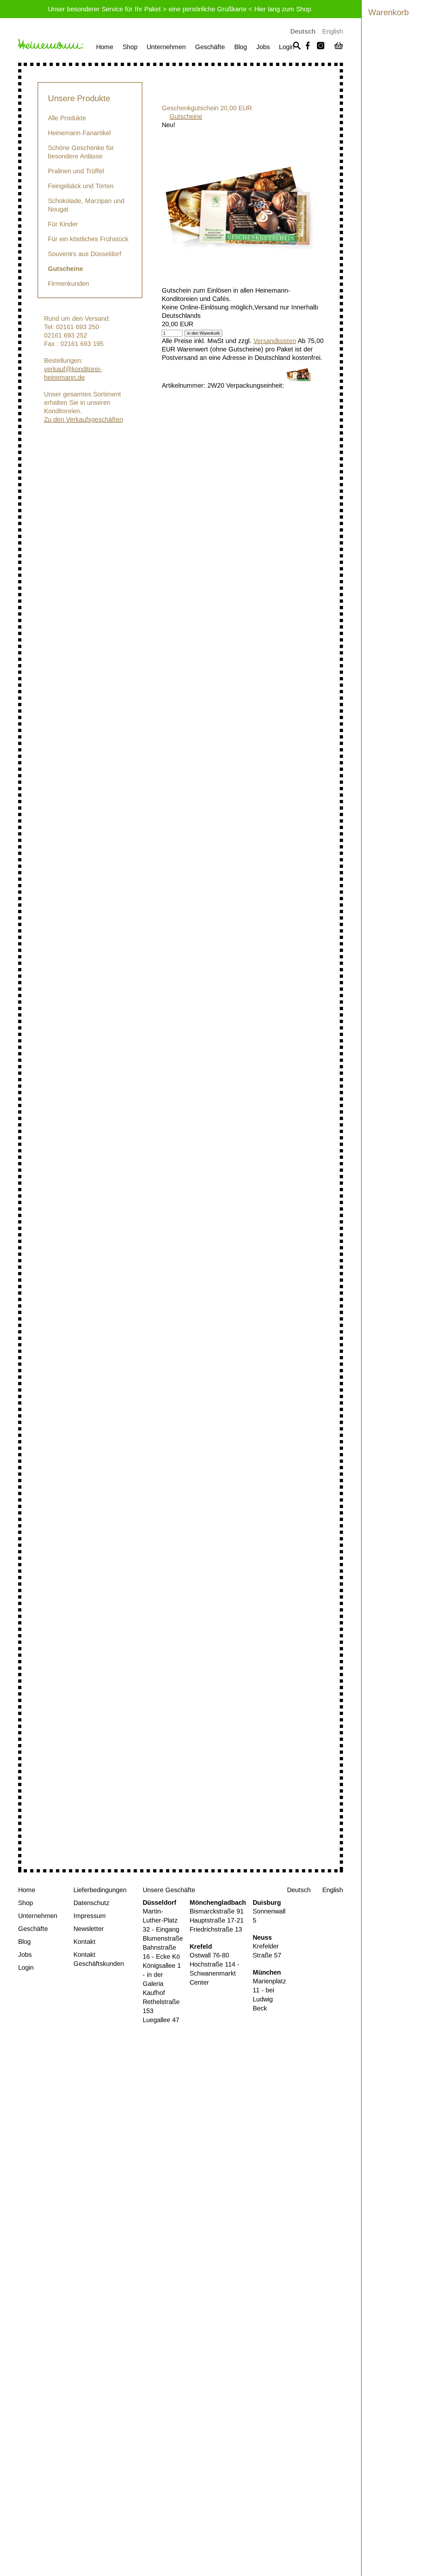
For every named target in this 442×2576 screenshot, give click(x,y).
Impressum (90, 1916)
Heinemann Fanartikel (79, 133)
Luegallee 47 (161, 2020)
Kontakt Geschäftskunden (99, 1959)
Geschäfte (210, 47)
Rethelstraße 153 (161, 2006)
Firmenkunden (68, 284)
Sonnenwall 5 (269, 1916)
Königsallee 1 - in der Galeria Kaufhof (162, 1979)
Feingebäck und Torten (81, 186)
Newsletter (89, 1929)
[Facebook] (308, 47)
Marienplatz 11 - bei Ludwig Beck (269, 1995)
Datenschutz (91, 1903)
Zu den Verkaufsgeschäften (83, 419)
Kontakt (84, 1942)
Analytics (13, 2393)
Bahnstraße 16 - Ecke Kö (161, 1952)
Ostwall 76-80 (209, 1955)
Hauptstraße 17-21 (217, 1920)
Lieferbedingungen (100, 1890)
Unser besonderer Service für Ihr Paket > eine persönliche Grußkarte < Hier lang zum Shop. (180, 9)
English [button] (333, 31)
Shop (130, 47)
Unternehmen (166, 47)
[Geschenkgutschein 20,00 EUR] (239, 208)
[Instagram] (321, 47)
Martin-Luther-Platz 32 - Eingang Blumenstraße (163, 1925)
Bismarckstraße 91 (217, 1911)
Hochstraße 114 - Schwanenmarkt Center (215, 1973)
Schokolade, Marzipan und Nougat (86, 205)
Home (105, 47)
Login (287, 47)
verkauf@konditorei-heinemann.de (73, 373)
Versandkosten (275, 341)
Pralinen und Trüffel (76, 171)
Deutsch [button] (303, 31)
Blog (241, 47)
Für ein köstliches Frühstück (88, 239)
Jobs (263, 47)
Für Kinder (63, 224)
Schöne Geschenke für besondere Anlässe (81, 152)
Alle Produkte (67, 118)
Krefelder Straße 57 (267, 1951)
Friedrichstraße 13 (216, 1929)
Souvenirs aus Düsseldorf (85, 254)
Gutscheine (66, 269)
